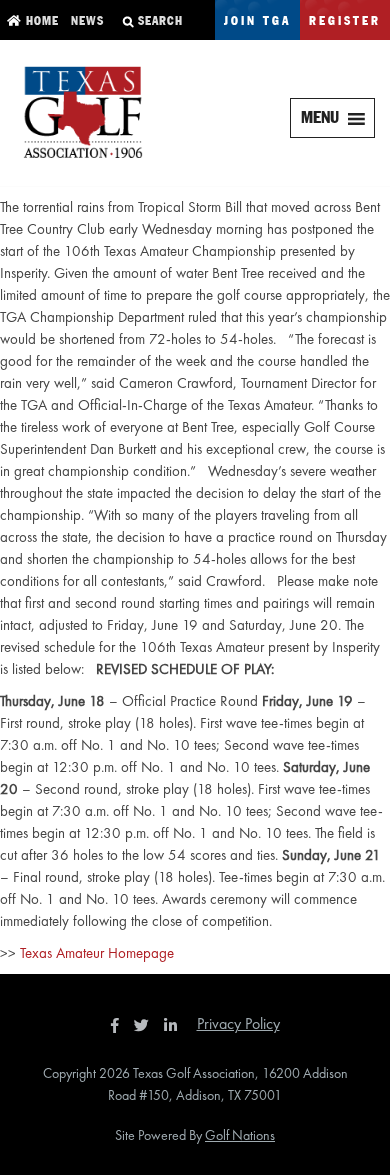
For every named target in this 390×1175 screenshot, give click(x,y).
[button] (320, 118)
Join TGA (257, 21)
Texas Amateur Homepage (97, 953)
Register (345, 21)
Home (40, 21)
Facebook (117, 1025)
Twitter (147, 1025)
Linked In (175, 1025)
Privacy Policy (238, 1023)
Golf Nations (240, 1135)
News (85, 21)
